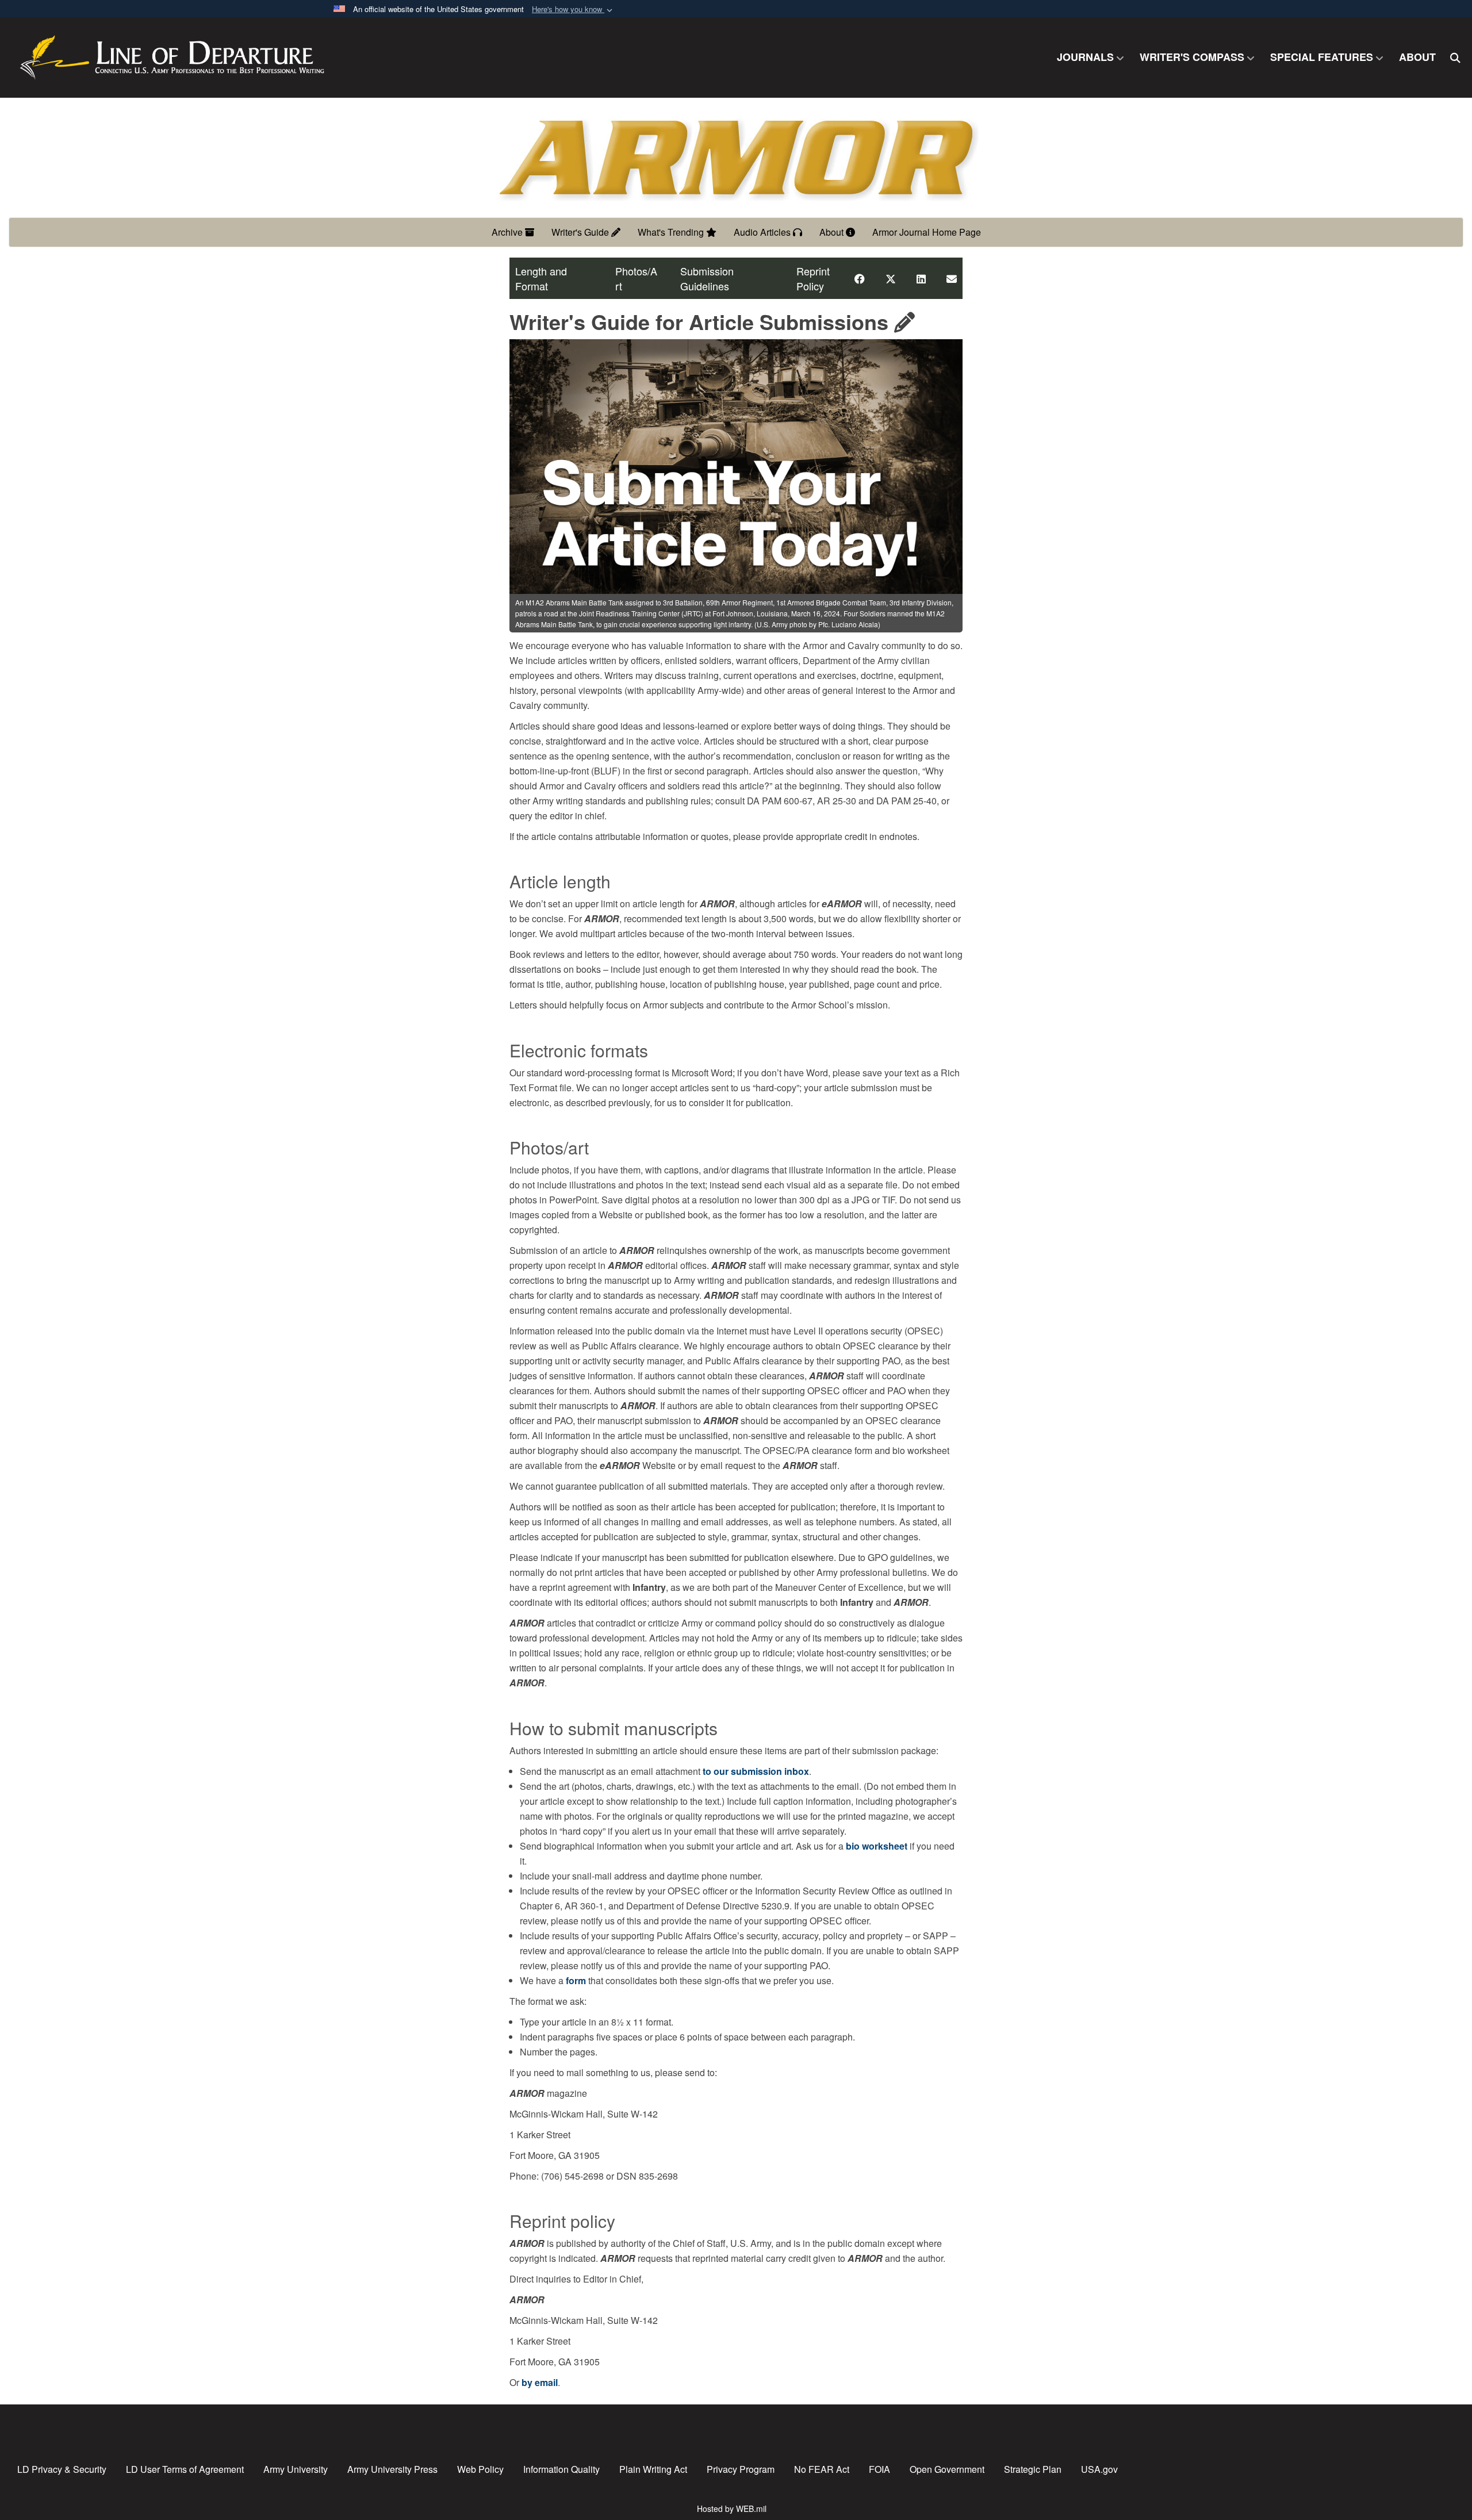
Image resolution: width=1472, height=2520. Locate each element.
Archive (508, 232)
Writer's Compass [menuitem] (1192, 57)
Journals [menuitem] (1085, 57)
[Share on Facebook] (860, 278)
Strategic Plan (1033, 2469)
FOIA (879, 2469)
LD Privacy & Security (62, 2469)
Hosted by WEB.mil (732, 2509)
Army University (296, 2469)
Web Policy (480, 2469)
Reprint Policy (813, 278)
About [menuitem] (1417, 57)
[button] (573, 9)
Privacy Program (741, 2469)
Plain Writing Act (653, 2469)
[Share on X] (891, 278)
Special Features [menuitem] (1322, 57)
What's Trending (672, 232)
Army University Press (392, 2469)
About (833, 232)
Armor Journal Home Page (927, 232)
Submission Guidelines (707, 278)
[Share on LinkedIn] (921, 278)
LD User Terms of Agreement (185, 2469)
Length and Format (541, 278)
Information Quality (561, 2469)
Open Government (947, 2469)
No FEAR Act (822, 2469)
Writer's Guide (581, 232)
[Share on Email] (952, 278)
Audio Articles (763, 232)
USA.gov (1099, 2469)
